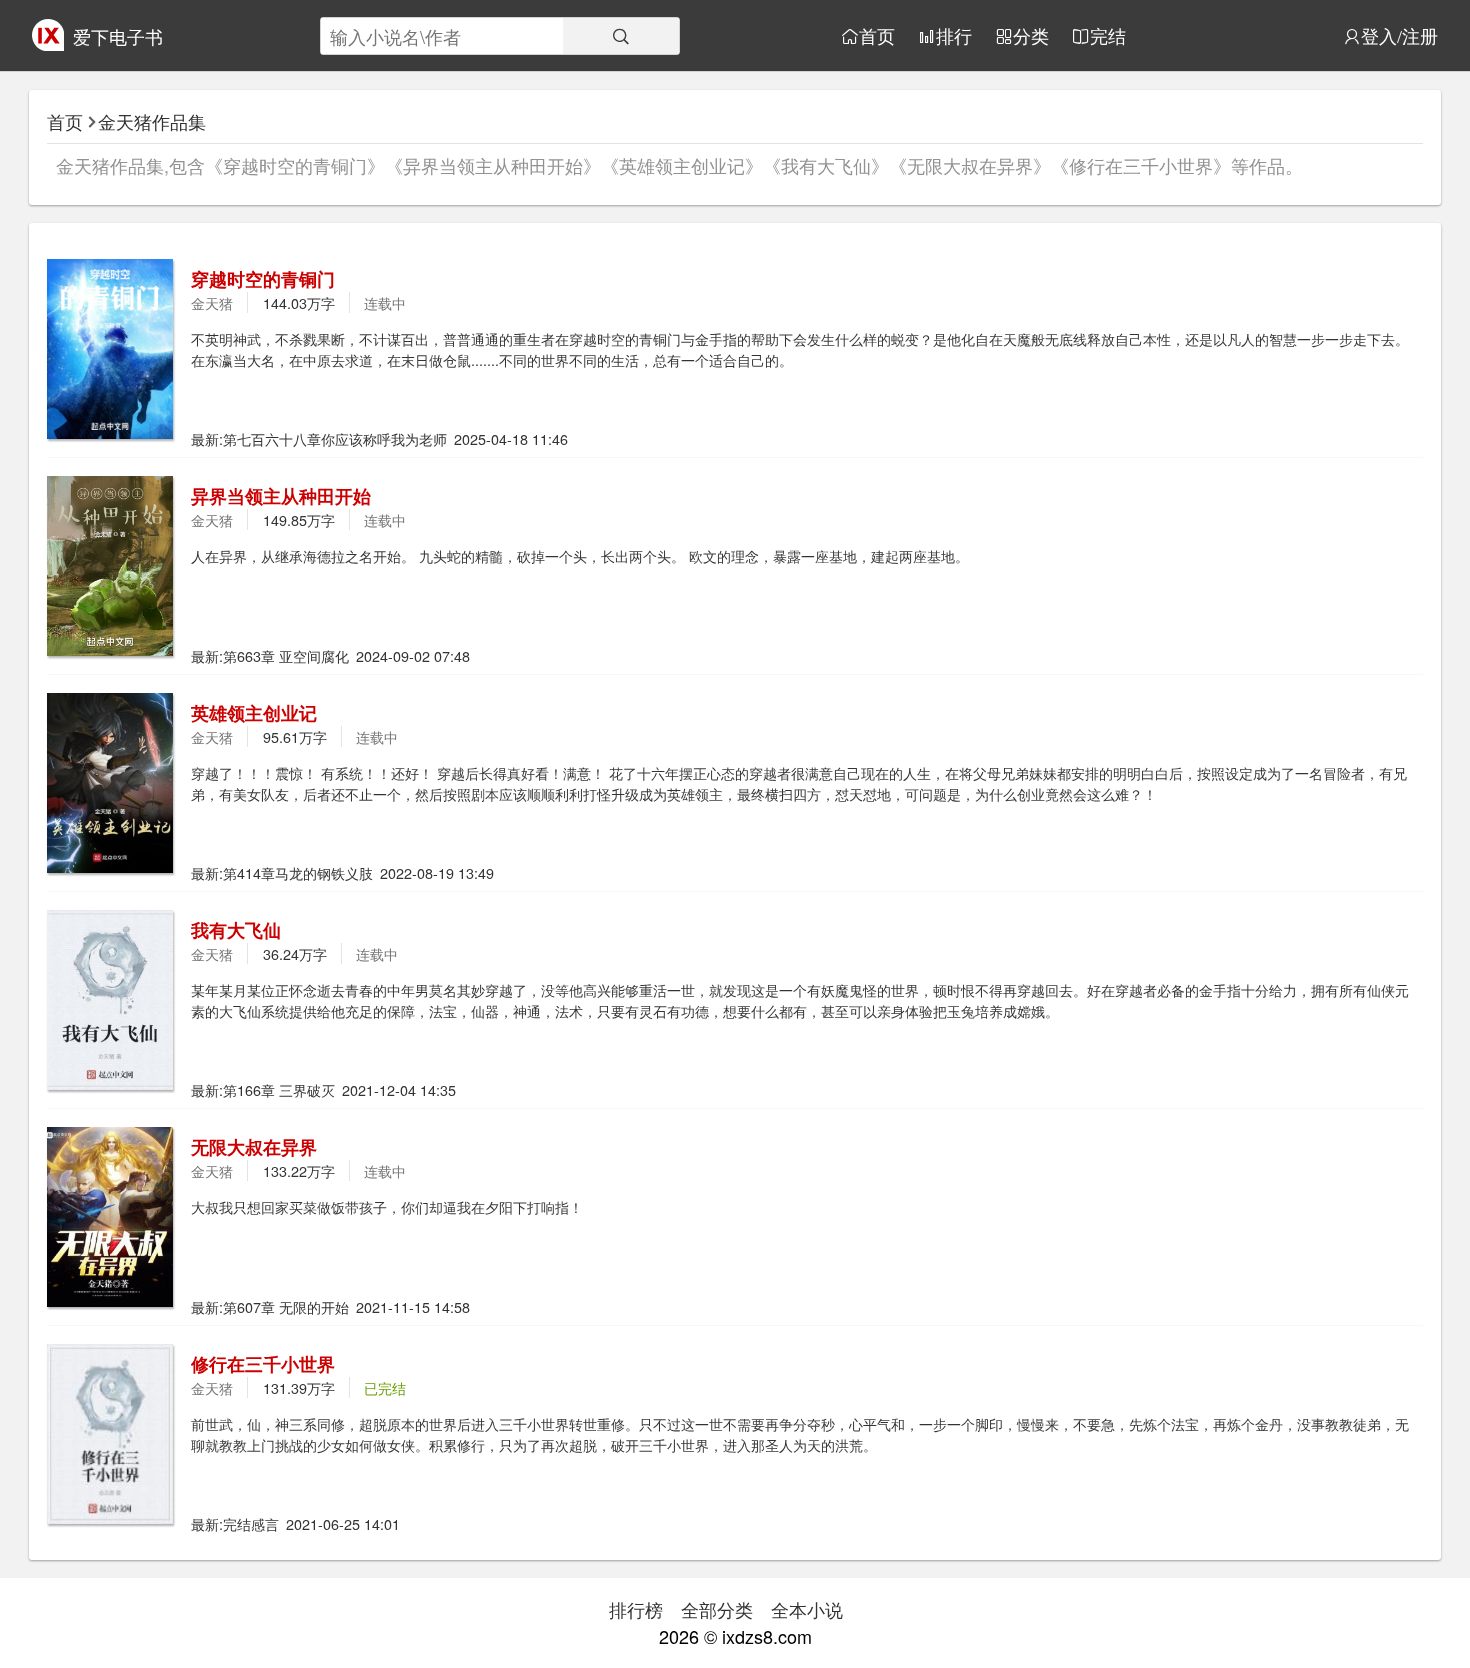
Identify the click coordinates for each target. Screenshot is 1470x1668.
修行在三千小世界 (263, 1364)
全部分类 (717, 1609)
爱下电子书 (118, 36)
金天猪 (212, 302)
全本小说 (807, 1609)
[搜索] (621, 36)
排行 (954, 36)
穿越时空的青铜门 (263, 279)
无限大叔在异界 (254, 1147)
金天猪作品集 (152, 121)
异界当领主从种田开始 (281, 496)
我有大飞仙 (236, 930)
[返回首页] (48, 43)
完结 (1108, 36)
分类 (1031, 36)
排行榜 (636, 1609)
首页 (877, 36)
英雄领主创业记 (254, 713)
